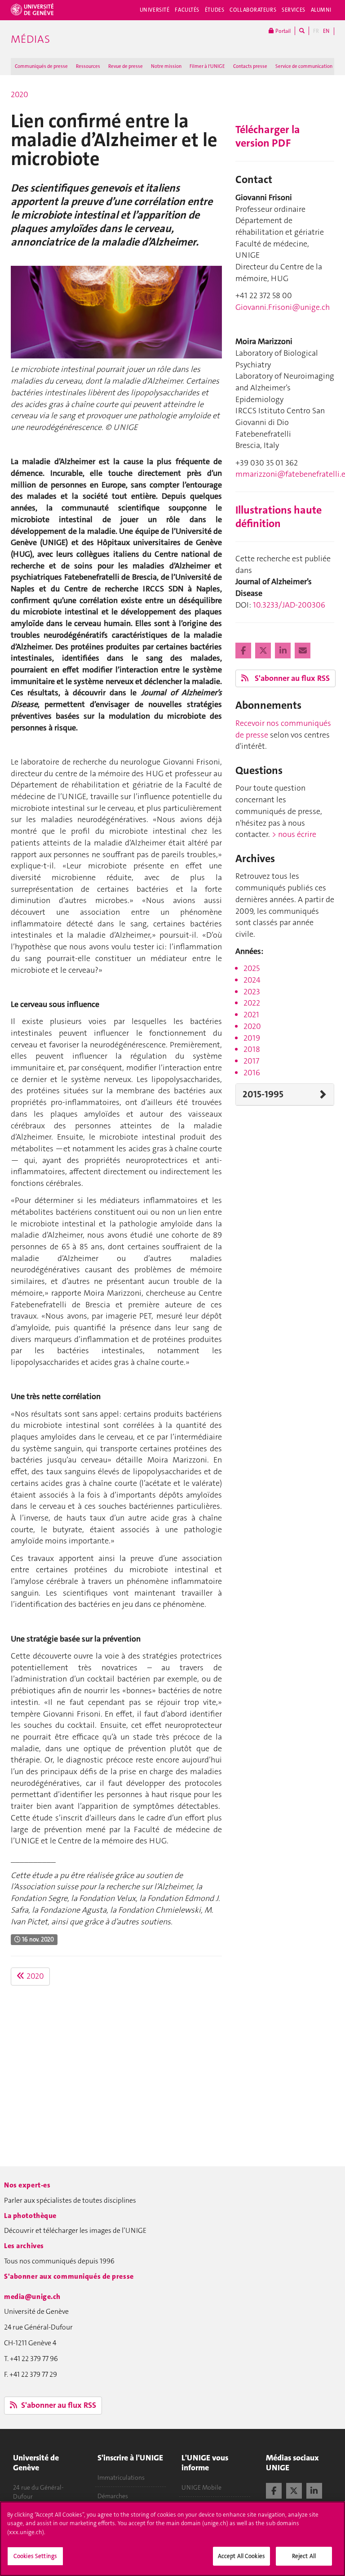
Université (155, 10)
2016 (252, 1073)
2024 (252, 980)
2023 (252, 992)
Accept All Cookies (241, 2556)
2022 (252, 1003)
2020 (20, 94)
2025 (252, 968)
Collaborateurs (253, 10)
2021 (251, 1015)
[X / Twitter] (294, 2490)
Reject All (304, 2556)
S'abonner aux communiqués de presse (69, 2276)
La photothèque (30, 2216)
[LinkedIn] (284, 651)
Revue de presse (126, 66)
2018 (252, 1049)
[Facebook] (244, 651)
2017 (251, 1061)
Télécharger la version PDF (268, 136)
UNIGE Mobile (201, 2487)
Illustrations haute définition (279, 517)
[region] (172, 2539)
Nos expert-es (27, 2185)
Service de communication (304, 66)
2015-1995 (263, 1094)
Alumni (321, 10)
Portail (282, 31)
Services (294, 10)
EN (326, 31)
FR (316, 31)
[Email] (303, 651)
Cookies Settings (35, 2556)
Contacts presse (250, 66)
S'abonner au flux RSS (291, 678)
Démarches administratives (119, 2500)
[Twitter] (264, 651)
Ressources (88, 66)
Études (215, 10)
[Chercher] (302, 31)
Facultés (187, 10)
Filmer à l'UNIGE (207, 66)
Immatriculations (121, 2478)
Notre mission (166, 66)
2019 (252, 1038)
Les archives (24, 2246)
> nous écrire (294, 834)
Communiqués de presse (41, 66)
